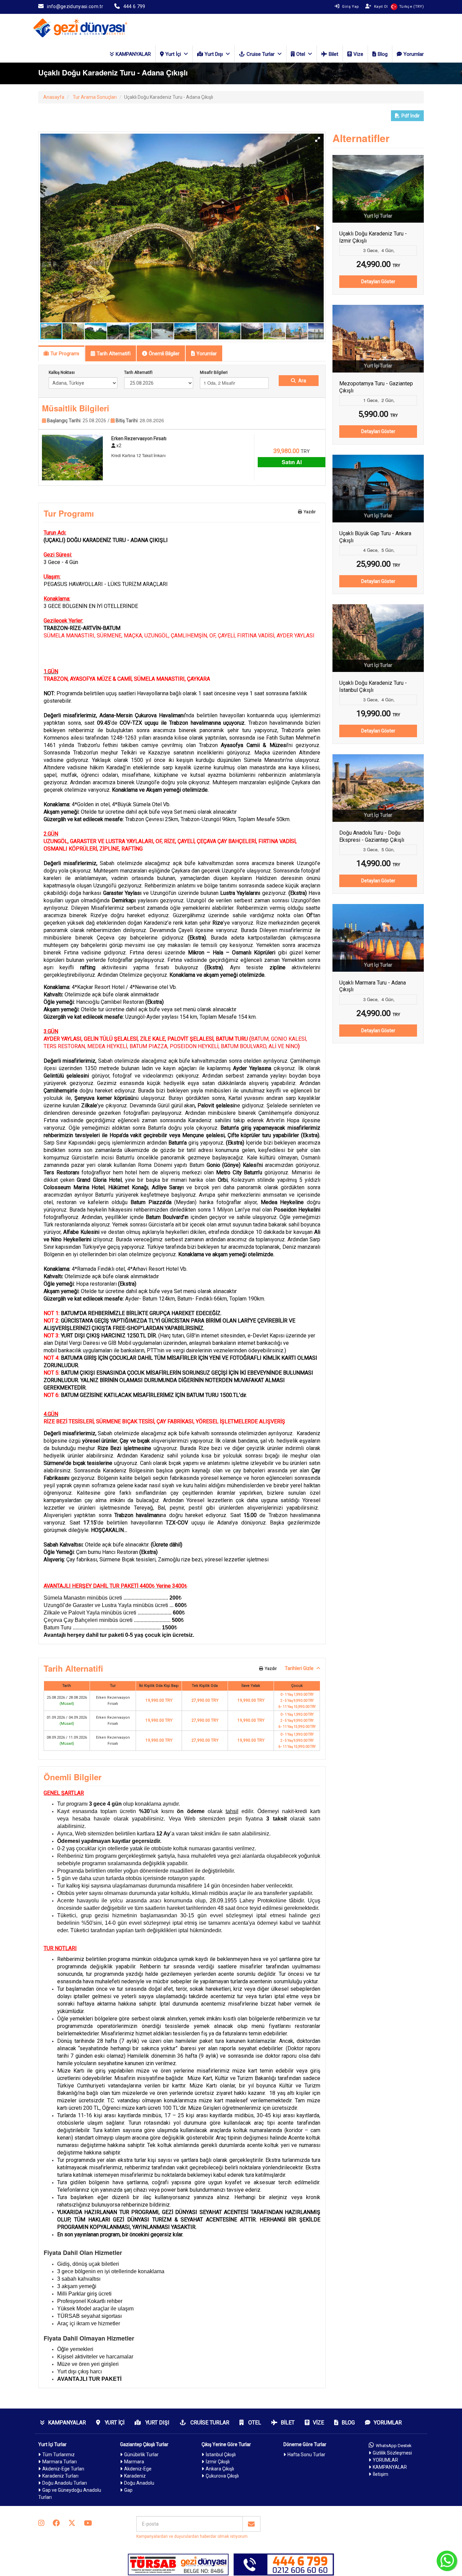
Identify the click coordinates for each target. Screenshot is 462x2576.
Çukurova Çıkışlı (222, 2476)
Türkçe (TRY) (411, 7)
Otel (301, 54)
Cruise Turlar (261, 54)
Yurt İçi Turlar (52, 2444)
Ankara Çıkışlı (220, 2469)
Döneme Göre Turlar (305, 2444)
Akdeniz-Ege (138, 2469)
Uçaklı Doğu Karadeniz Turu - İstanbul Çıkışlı (373, 686)
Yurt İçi (173, 54)
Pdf (411, 116)
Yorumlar (414, 54)
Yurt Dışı (214, 54)
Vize (358, 54)
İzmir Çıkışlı (218, 2462)
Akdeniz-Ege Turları (63, 2469)
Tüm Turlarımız (59, 2455)
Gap (128, 2490)
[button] (318, 139)
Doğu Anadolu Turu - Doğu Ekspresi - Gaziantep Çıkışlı (372, 836)
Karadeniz (135, 2476)
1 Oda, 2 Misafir (219, 383)
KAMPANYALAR (133, 54)
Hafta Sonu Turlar (306, 2455)
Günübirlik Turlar (141, 2455)
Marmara (134, 2462)
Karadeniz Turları (60, 2476)
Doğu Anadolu (139, 2483)
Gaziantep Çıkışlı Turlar (144, 2444)
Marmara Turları (60, 2462)
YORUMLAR (385, 2460)
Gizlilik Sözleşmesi (392, 2453)
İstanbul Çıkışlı (221, 2455)
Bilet (333, 54)
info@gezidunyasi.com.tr (75, 6)
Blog (383, 54)
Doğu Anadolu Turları (65, 2483)
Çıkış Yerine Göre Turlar (226, 2444)
